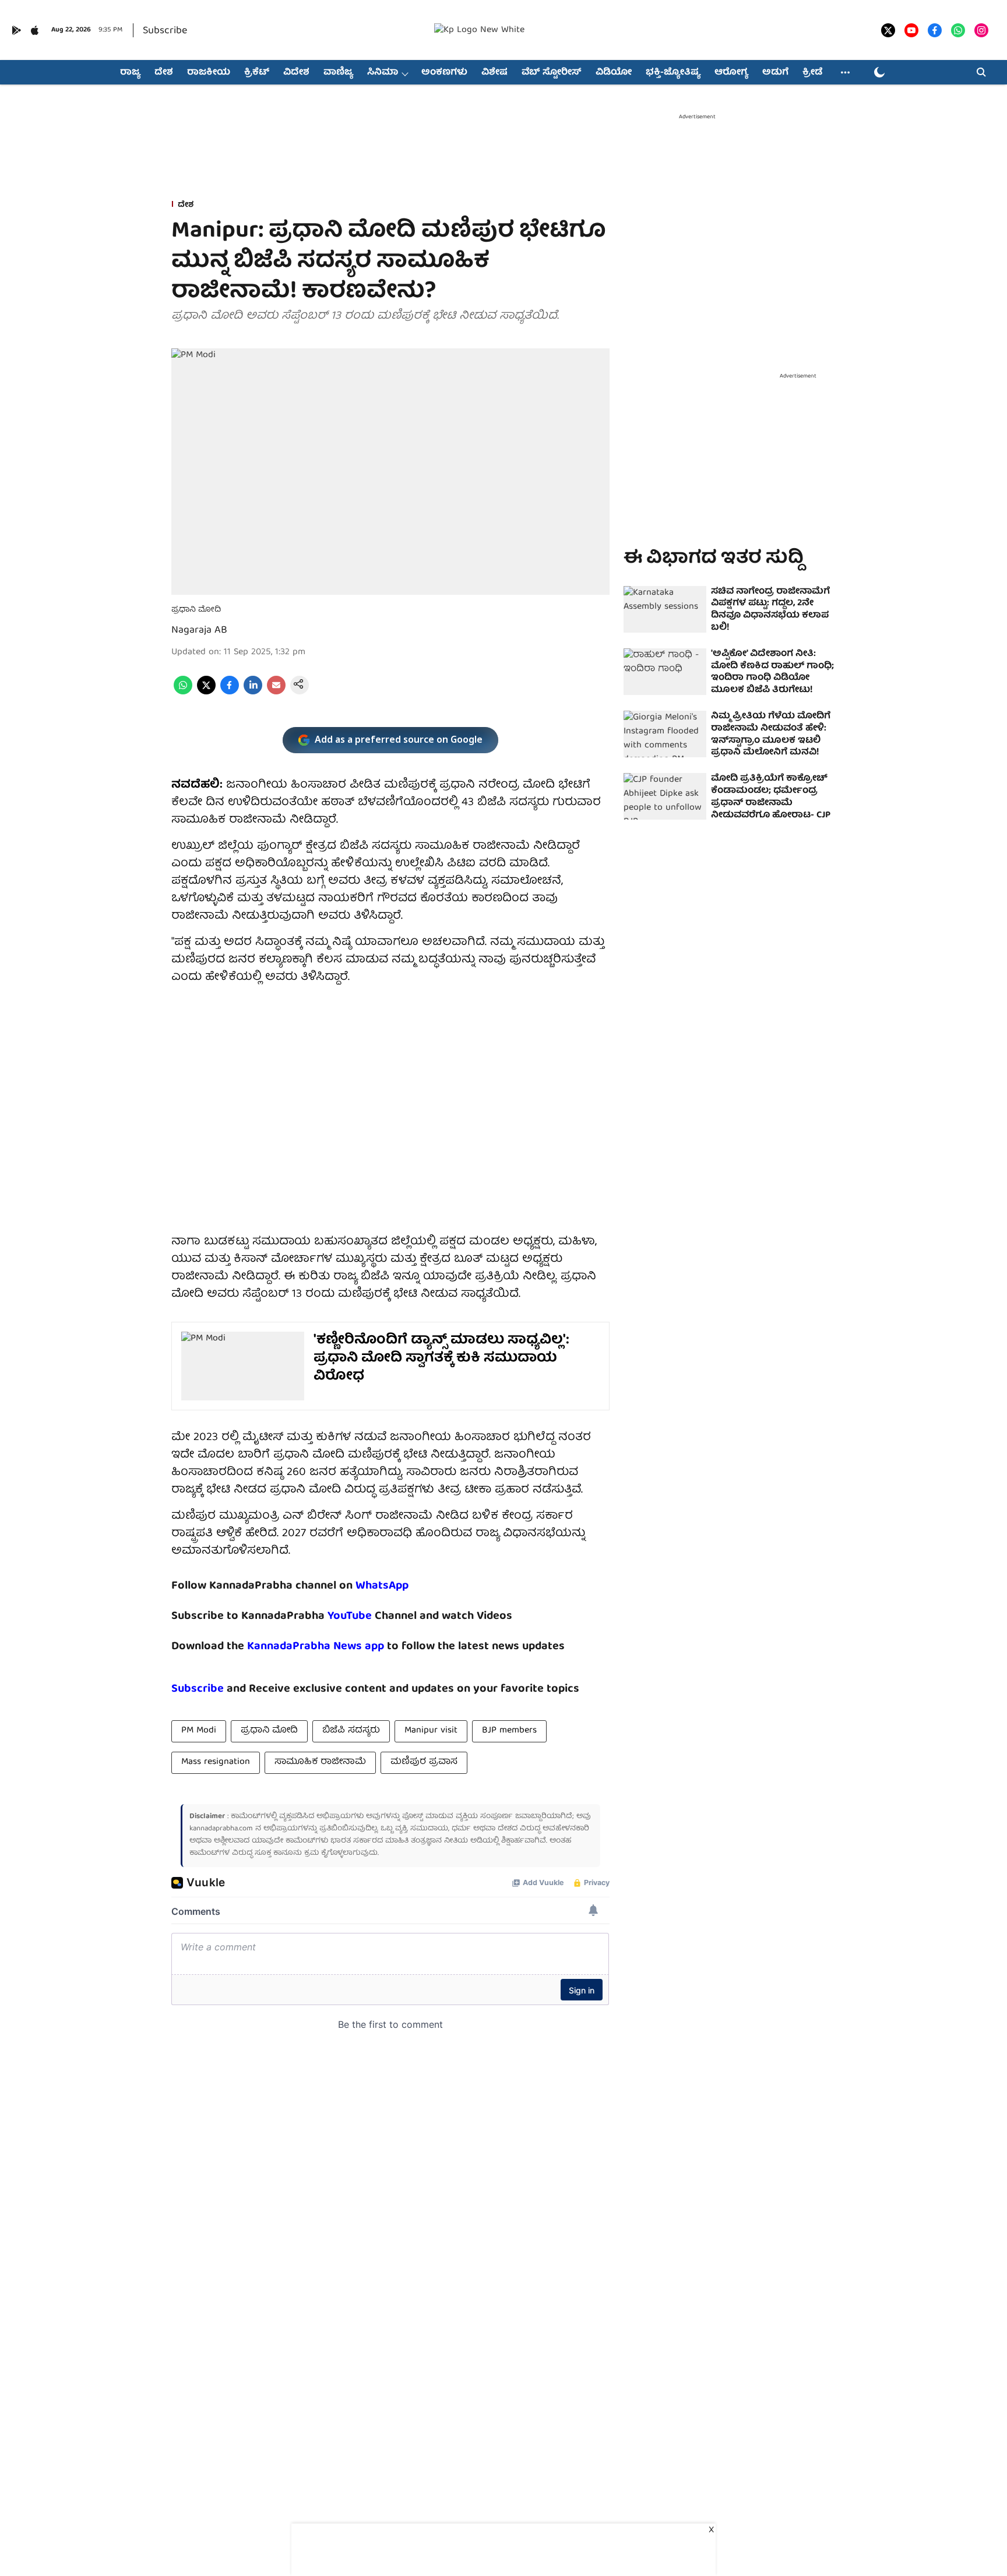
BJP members (509, 1731)
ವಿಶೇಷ (494, 73)
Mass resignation (216, 1762)
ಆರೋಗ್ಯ (731, 73)
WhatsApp (382, 1586)
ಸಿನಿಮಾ (383, 73)
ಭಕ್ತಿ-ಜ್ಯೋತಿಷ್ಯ (673, 73)
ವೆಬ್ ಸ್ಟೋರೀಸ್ (552, 73)
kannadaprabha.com (221, 1829)
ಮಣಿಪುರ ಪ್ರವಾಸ (424, 1762)
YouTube (350, 1616)
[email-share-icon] (276, 693)
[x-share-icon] (206, 693)
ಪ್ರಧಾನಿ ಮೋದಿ (269, 1731)
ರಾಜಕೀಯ (209, 73)
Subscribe (165, 31)
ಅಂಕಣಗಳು (444, 73)
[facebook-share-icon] (230, 693)
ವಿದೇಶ (296, 73)
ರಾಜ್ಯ (130, 73)
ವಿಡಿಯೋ (614, 73)
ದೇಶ (164, 73)
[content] (373, 1616)
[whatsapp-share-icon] (183, 693)
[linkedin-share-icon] (253, 693)
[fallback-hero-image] (665, 609)
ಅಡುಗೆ (775, 73)
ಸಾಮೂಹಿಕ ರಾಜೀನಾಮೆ (320, 1762)
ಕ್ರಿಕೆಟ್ (257, 73)
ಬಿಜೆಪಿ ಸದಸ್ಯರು (351, 1731)
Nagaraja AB (199, 631)
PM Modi (199, 1731)
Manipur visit (431, 1731)
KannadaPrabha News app (316, 1647)
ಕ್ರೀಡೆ (812, 73)
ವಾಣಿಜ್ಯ (338, 73)
